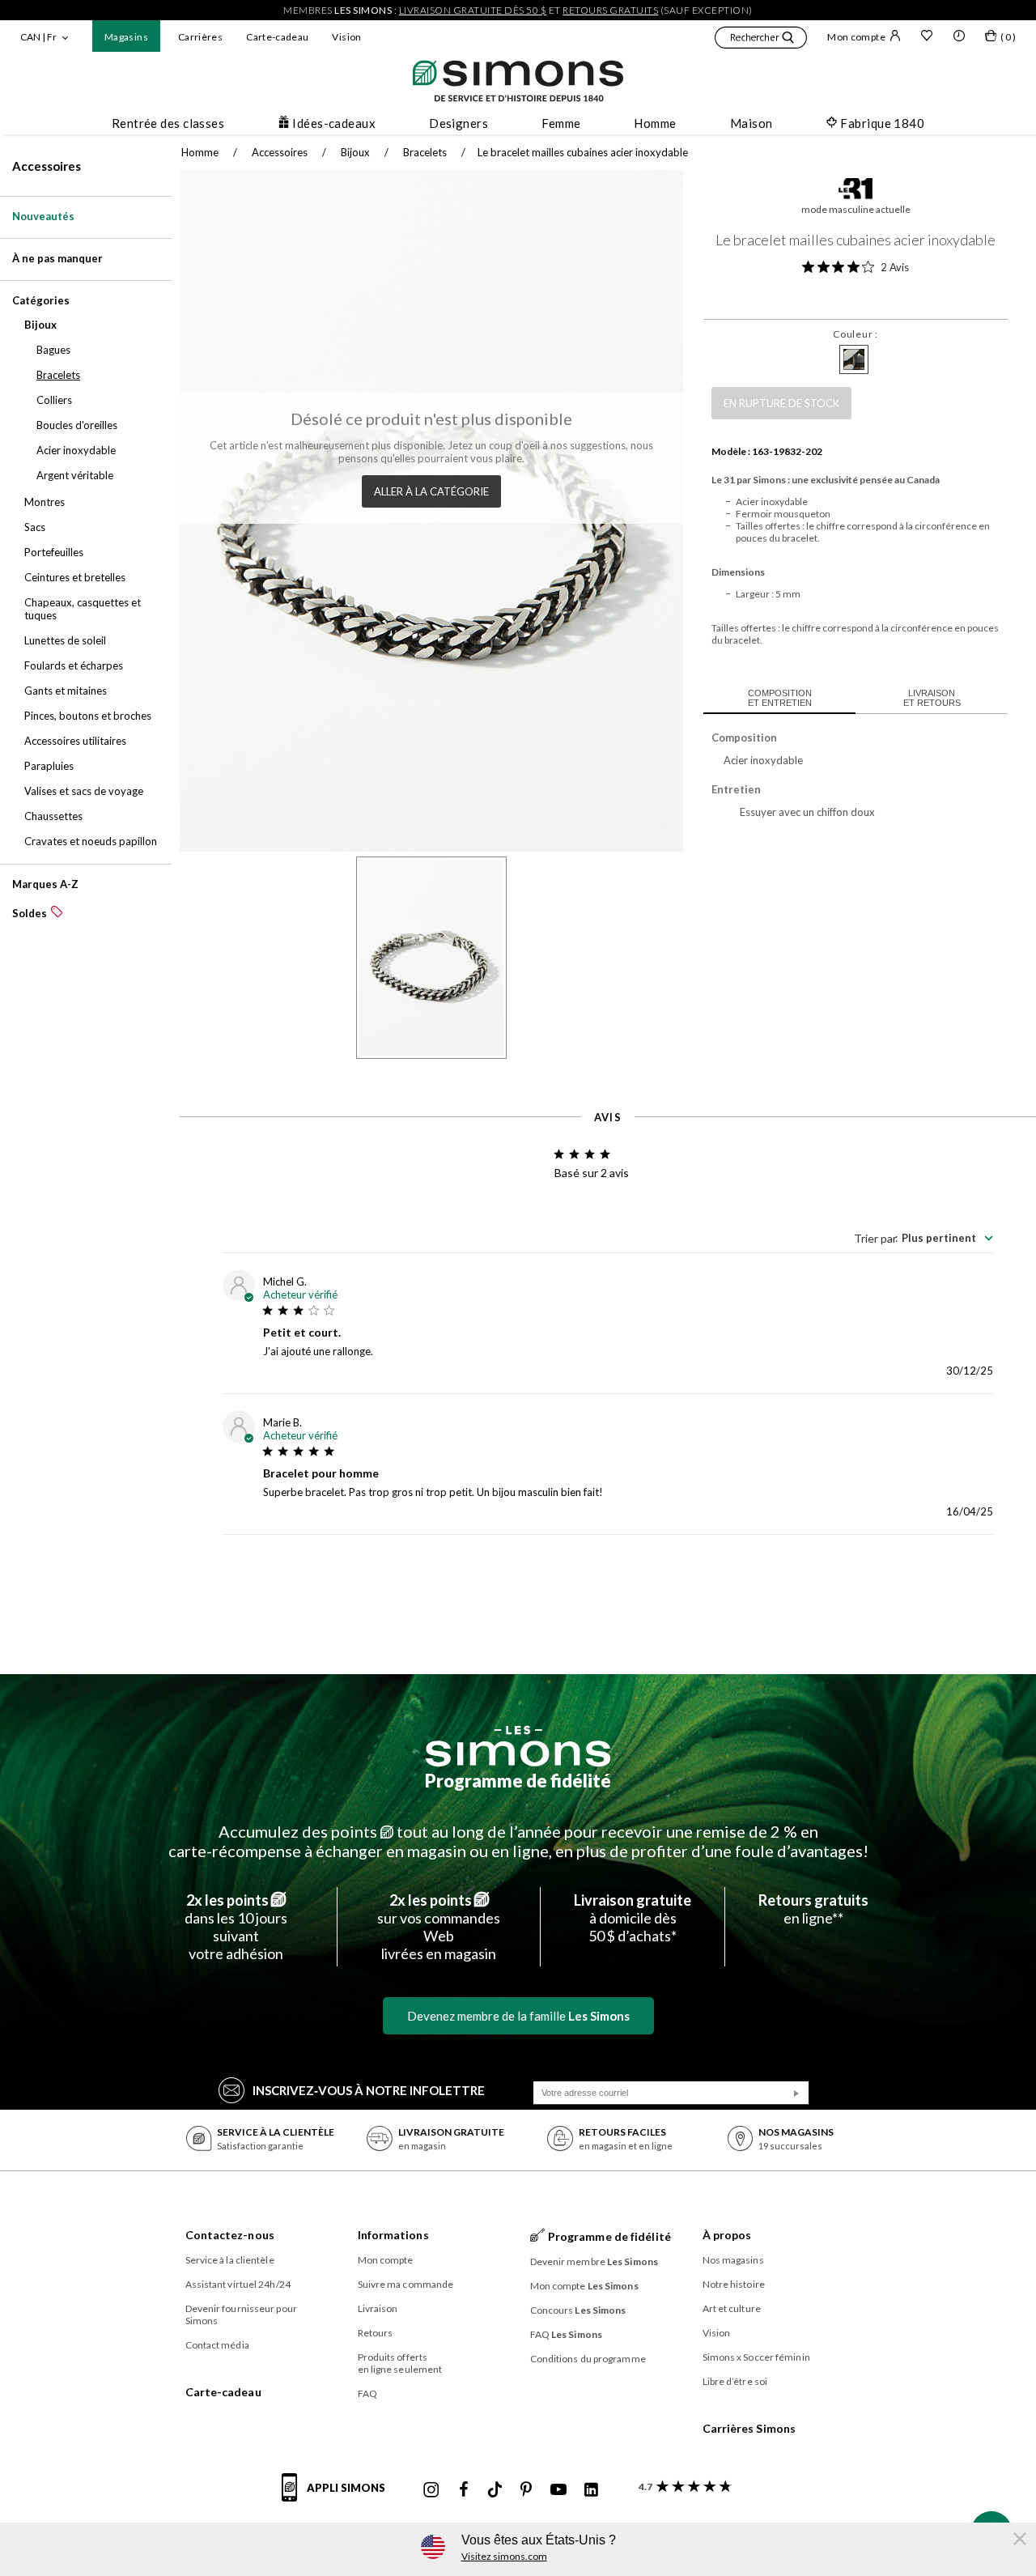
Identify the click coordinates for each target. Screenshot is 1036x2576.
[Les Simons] (518, 1746)
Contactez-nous (230, 2235)
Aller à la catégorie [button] (431, 491)
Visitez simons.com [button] (504, 2556)
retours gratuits (610, 10)
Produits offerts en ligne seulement (400, 2363)
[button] (761, 40)
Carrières (200, 37)
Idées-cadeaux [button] (334, 123)
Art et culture (732, 2308)
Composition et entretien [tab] (780, 698)
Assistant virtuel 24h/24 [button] (238, 2284)
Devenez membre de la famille (518, 2016)
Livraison (378, 2308)
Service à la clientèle (230, 2260)
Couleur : (855, 334)
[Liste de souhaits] (927, 37)
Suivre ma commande (406, 2284)
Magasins (126, 37)
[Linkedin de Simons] (591, 2490)
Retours (376, 2333)
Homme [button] (655, 123)
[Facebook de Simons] (464, 2490)
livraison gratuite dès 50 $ (473, 10)
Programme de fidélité (518, 1781)
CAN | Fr (38, 37)
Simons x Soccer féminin (756, 2357)
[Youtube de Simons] (558, 2490)
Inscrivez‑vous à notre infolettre (369, 2090)
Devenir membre (594, 2261)
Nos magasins (733, 2260)
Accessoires (47, 166)
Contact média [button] (217, 2345)
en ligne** (813, 1909)
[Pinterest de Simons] (526, 2490)
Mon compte (856, 37)
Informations (393, 2235)
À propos (727, 2235)
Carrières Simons (749, 2428)
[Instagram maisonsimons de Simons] (431, 2490)
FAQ (367, 2393)
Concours (578, 2310)
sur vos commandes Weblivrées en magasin (439, 1927)
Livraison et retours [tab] (932, 698)
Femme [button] (561, 123)
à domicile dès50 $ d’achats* (633, 1918)
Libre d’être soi (735, 2381)
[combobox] (923, 1238)
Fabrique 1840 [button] (882, 123)
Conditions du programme (588, 2359)
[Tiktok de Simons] (495, 2490)
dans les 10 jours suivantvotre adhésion (236, 1927)
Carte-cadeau (277, 37)
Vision (346, 37)
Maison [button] (752, 123)
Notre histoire (734, 2284)
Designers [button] (459, 123)
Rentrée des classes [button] (168, 123)
